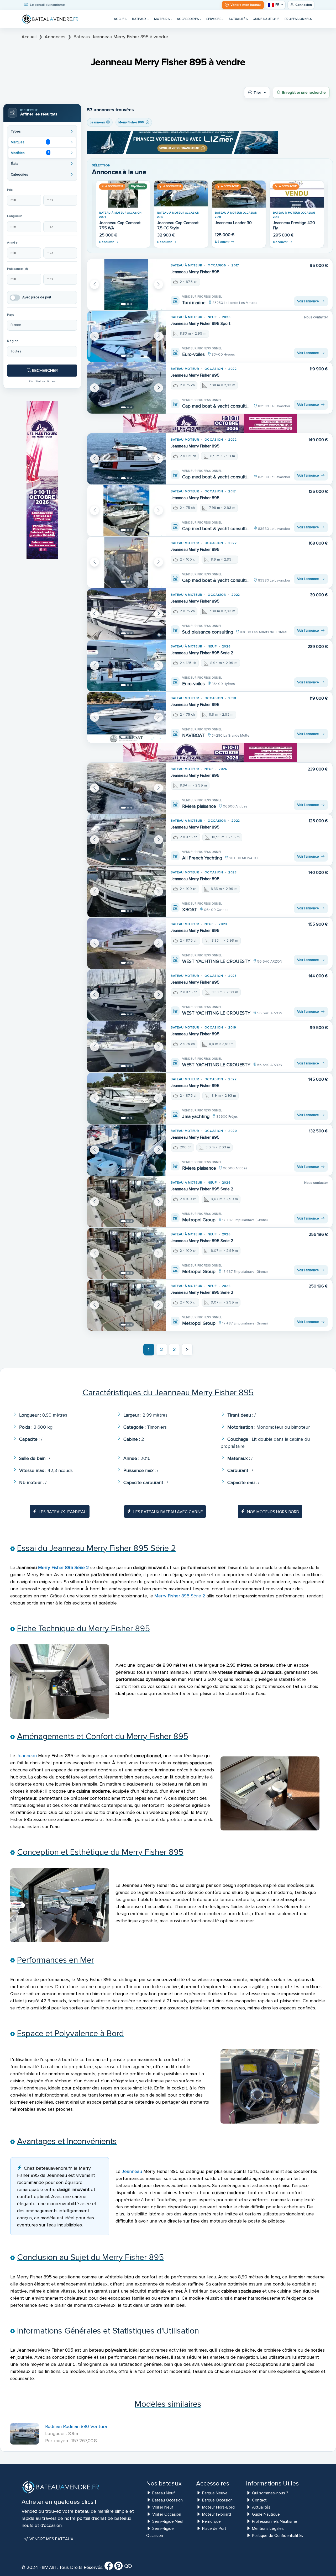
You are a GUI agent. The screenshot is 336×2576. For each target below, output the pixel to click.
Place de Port (214, 2529)
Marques (30, 142)
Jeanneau (27, 1756)
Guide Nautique (266, 19)
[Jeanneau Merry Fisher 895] (126, 285)
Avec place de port (37, 297)
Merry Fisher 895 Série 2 (64, 1567)
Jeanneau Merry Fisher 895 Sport (201, 324)
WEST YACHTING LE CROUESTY (216, 961)
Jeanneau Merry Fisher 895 (195, 272)
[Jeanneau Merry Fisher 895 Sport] (126, 336)
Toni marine (194, 303)
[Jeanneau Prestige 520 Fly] (181, 194)
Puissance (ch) (18, 269)
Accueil (120, 19)
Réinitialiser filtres (42, 381)
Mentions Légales (268, 2529)
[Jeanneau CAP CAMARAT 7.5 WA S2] (123, 194)
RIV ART (49, 2568)
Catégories (19, 175)
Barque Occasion (217, 2500)
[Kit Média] (128, 2568)
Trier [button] (257, 93)
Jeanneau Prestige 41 (292, 223)
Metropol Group (199, 1220)
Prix (10, 190)
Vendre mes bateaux (51, 2539)
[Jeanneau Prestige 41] (297, 194)
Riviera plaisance (199, 806)
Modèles (30, 153)
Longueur (14, 216)
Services (214, 19)
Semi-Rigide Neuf (168, 2521)
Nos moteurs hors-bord (273, 1512)
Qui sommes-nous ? (270, 2493)
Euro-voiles (193, 354)
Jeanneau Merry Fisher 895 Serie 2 (202, 653)
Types (16, 131)
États (15, 164)
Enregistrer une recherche (304, 93)
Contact (259, 2500)
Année (12, 243)
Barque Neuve (215, 2493)
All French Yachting (202, 858)
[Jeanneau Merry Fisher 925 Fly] (239, 194)
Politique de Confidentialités (277, 2536)
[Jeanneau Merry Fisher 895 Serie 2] (126, 666)
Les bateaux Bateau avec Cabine (168, 1512)
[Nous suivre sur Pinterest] (118, 2568)
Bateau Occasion (167, 2500)
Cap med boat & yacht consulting (217, 406)
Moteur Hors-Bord (218, 2507)
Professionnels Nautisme (275, 2521)
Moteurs (162, 19)
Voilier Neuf (163, 2507)
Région (13, 341)
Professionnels (298, 19)
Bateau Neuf (164, 2493)
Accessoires (188, 19)
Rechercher (44, 371)
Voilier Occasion (167, 2514)
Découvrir (106, 242)
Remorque (211, 2521)
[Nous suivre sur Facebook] (109, 2568)
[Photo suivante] (159, 284)
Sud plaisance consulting (208, 632)
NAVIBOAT (193, 735)
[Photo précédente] (94, 284)
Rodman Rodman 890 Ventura (76, 2426)
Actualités (238, 19)
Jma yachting (196, 1116)
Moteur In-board (217, 2514)
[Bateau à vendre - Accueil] (50, 19)
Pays (11, 315)
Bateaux (139, 19)
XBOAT (190, 910)
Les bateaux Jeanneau (63, 1512)
